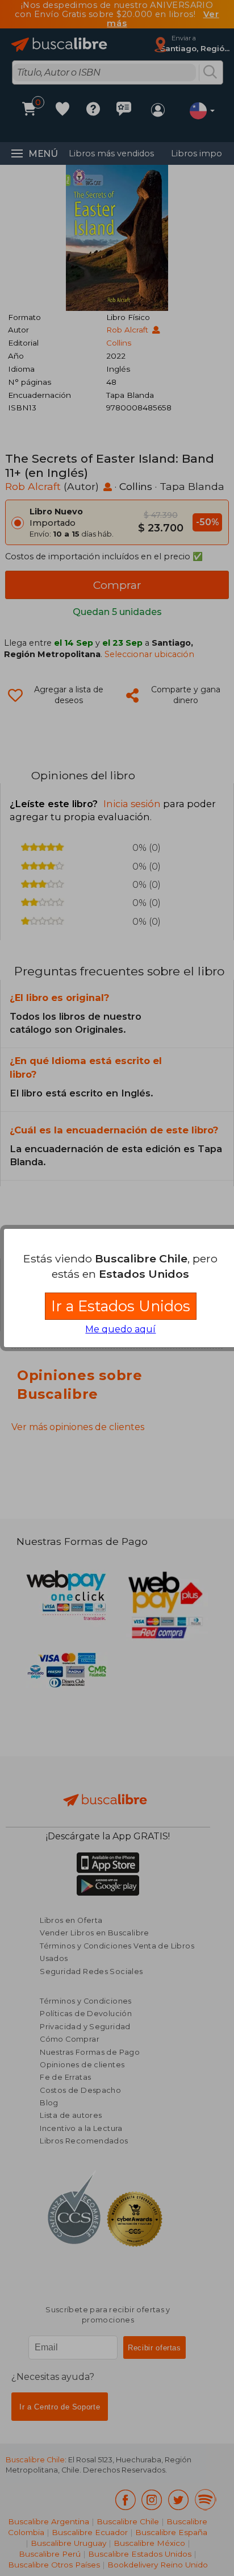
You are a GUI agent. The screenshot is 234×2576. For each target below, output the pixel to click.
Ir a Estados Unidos (121, 1306)
